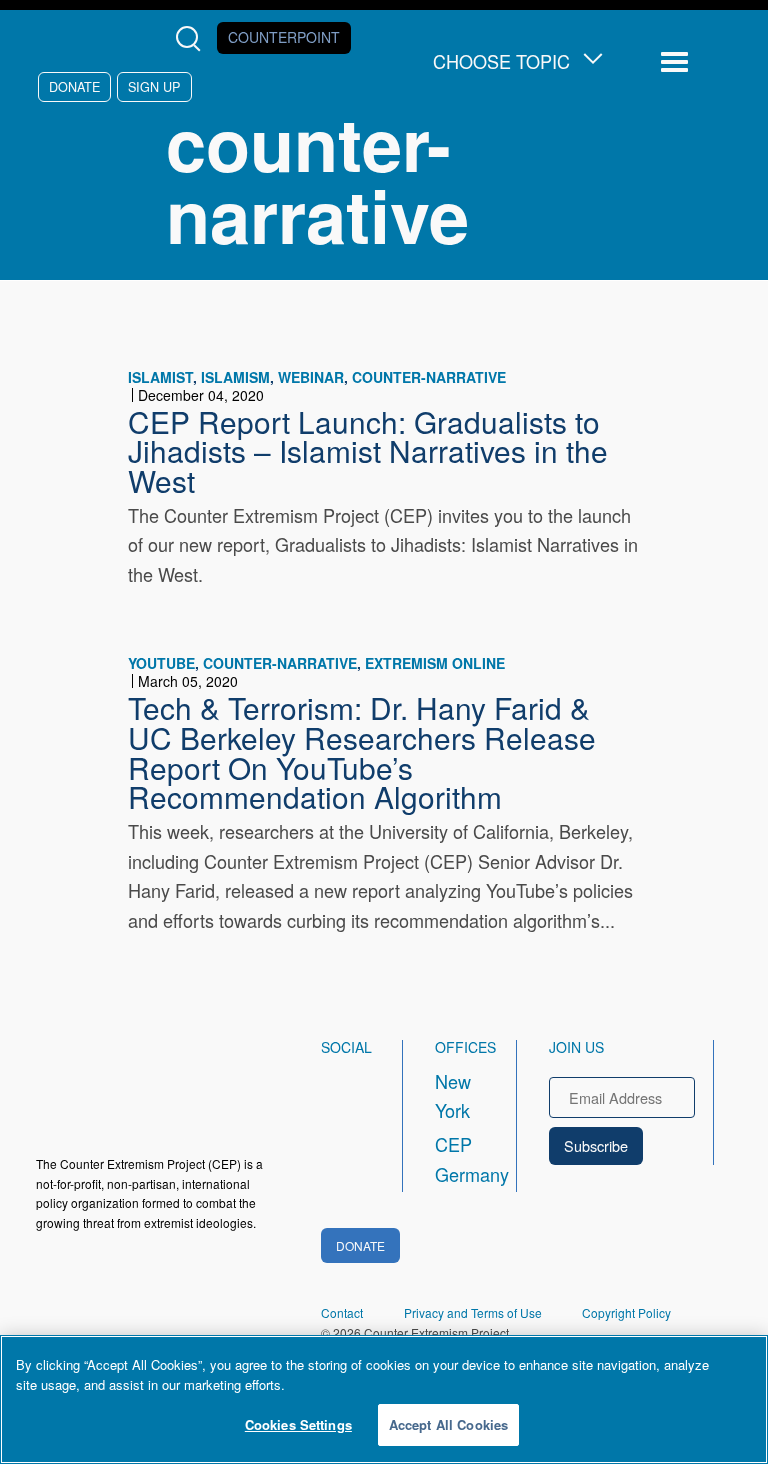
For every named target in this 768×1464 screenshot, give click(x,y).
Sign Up (154, 86)
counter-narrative (429, 377)
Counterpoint (284, 37)
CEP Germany (457, 1159)
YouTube (161, 663)
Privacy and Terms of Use (473, 1312)
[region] (384, 1399)
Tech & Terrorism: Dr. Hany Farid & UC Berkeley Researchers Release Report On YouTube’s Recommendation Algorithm (362, 751)
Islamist (160, 377)
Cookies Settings (298, 1424)
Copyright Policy (626, 1312)
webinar (311, 377)
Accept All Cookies (448, 1424)
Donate (74, 86)
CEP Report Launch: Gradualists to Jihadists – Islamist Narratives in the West (368, 451)
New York (453, 1096)
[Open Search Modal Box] (192, 38)
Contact (342, 1312)
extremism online (435, 663)
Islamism (235, 377)
